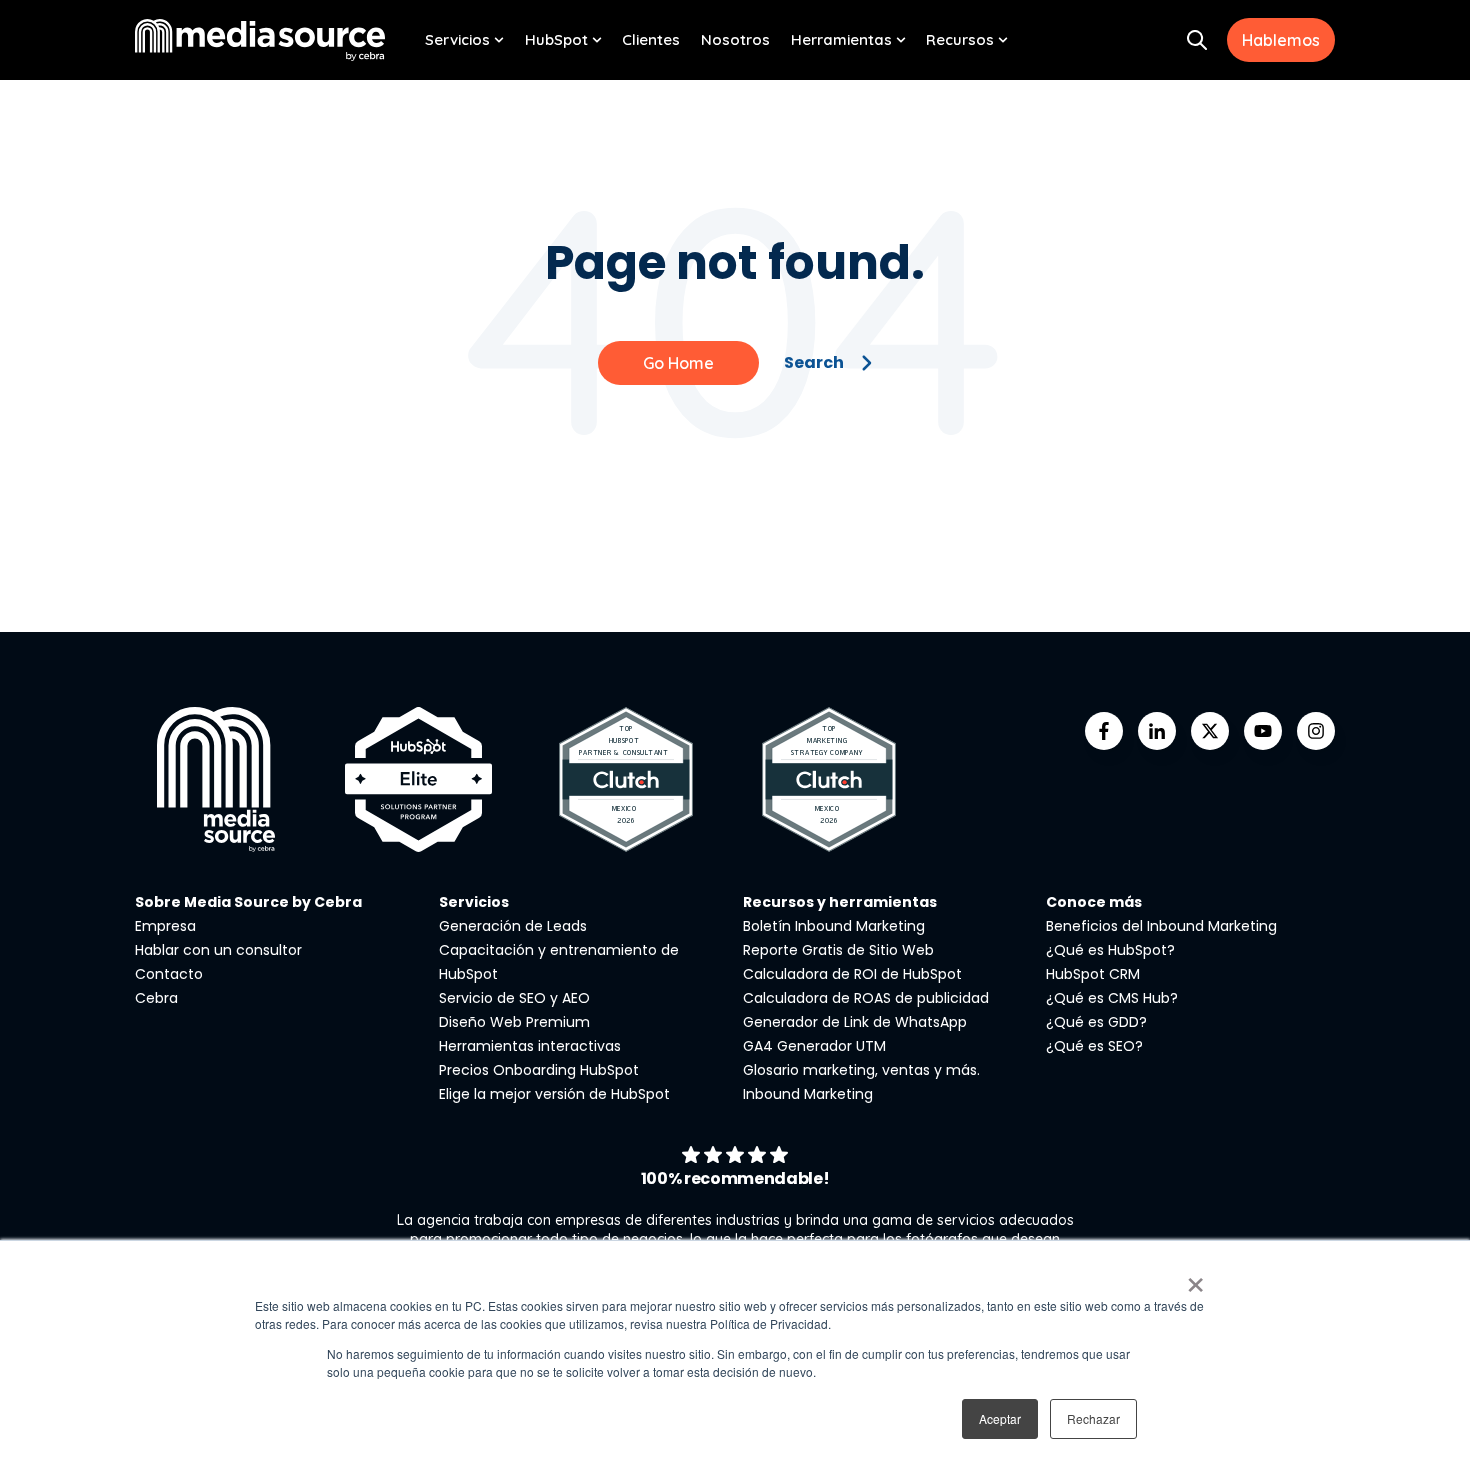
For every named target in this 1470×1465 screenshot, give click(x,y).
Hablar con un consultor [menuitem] (218, 950)
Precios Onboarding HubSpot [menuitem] (539, 1070)
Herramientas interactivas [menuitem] (530, 1046)
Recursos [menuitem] (960, 39)
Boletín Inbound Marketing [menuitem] (834, 926)
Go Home (678, 363)
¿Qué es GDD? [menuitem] (1096, 1022)
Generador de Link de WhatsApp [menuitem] (855, 1022)
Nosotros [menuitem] (735, 39)
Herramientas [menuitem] (841, 39)
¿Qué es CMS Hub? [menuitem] (1112, 998)
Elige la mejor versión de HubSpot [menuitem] (554, 1094)
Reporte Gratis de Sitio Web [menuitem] (838, 950)
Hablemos (1281, 40)
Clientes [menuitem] (651, 39)
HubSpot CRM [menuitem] (1093, 974)
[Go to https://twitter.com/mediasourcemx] (1210, 731)
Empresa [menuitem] (165, 926)
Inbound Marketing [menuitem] (808, 1094)
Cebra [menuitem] (156, 998)
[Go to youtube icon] (1263, 731)
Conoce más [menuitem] (1094, 902)
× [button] (1195, 1278)
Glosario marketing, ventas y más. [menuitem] (861, 1070)
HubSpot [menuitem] (556, 39)
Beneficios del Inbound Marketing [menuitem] (1161, 926)
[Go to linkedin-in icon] (1157, 731)
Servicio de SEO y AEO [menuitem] (514, 998)
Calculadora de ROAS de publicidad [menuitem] (866, 998)
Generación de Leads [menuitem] (513, 926)
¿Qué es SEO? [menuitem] (1094, 1046)
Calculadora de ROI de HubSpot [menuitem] (852, 974)
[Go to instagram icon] (1316, 731)
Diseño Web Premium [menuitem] (514, 1022)
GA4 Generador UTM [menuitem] (814, 1046)
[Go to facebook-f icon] (1104, 731)
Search (814, 362)
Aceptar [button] (1000, 1418)
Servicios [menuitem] (457, 39)
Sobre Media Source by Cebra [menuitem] (248, 902)
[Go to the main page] (260, 39)
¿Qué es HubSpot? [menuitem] (1110, 950)
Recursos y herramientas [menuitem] (840, 902)
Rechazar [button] (1093, 1418)
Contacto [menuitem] (169, 974)
